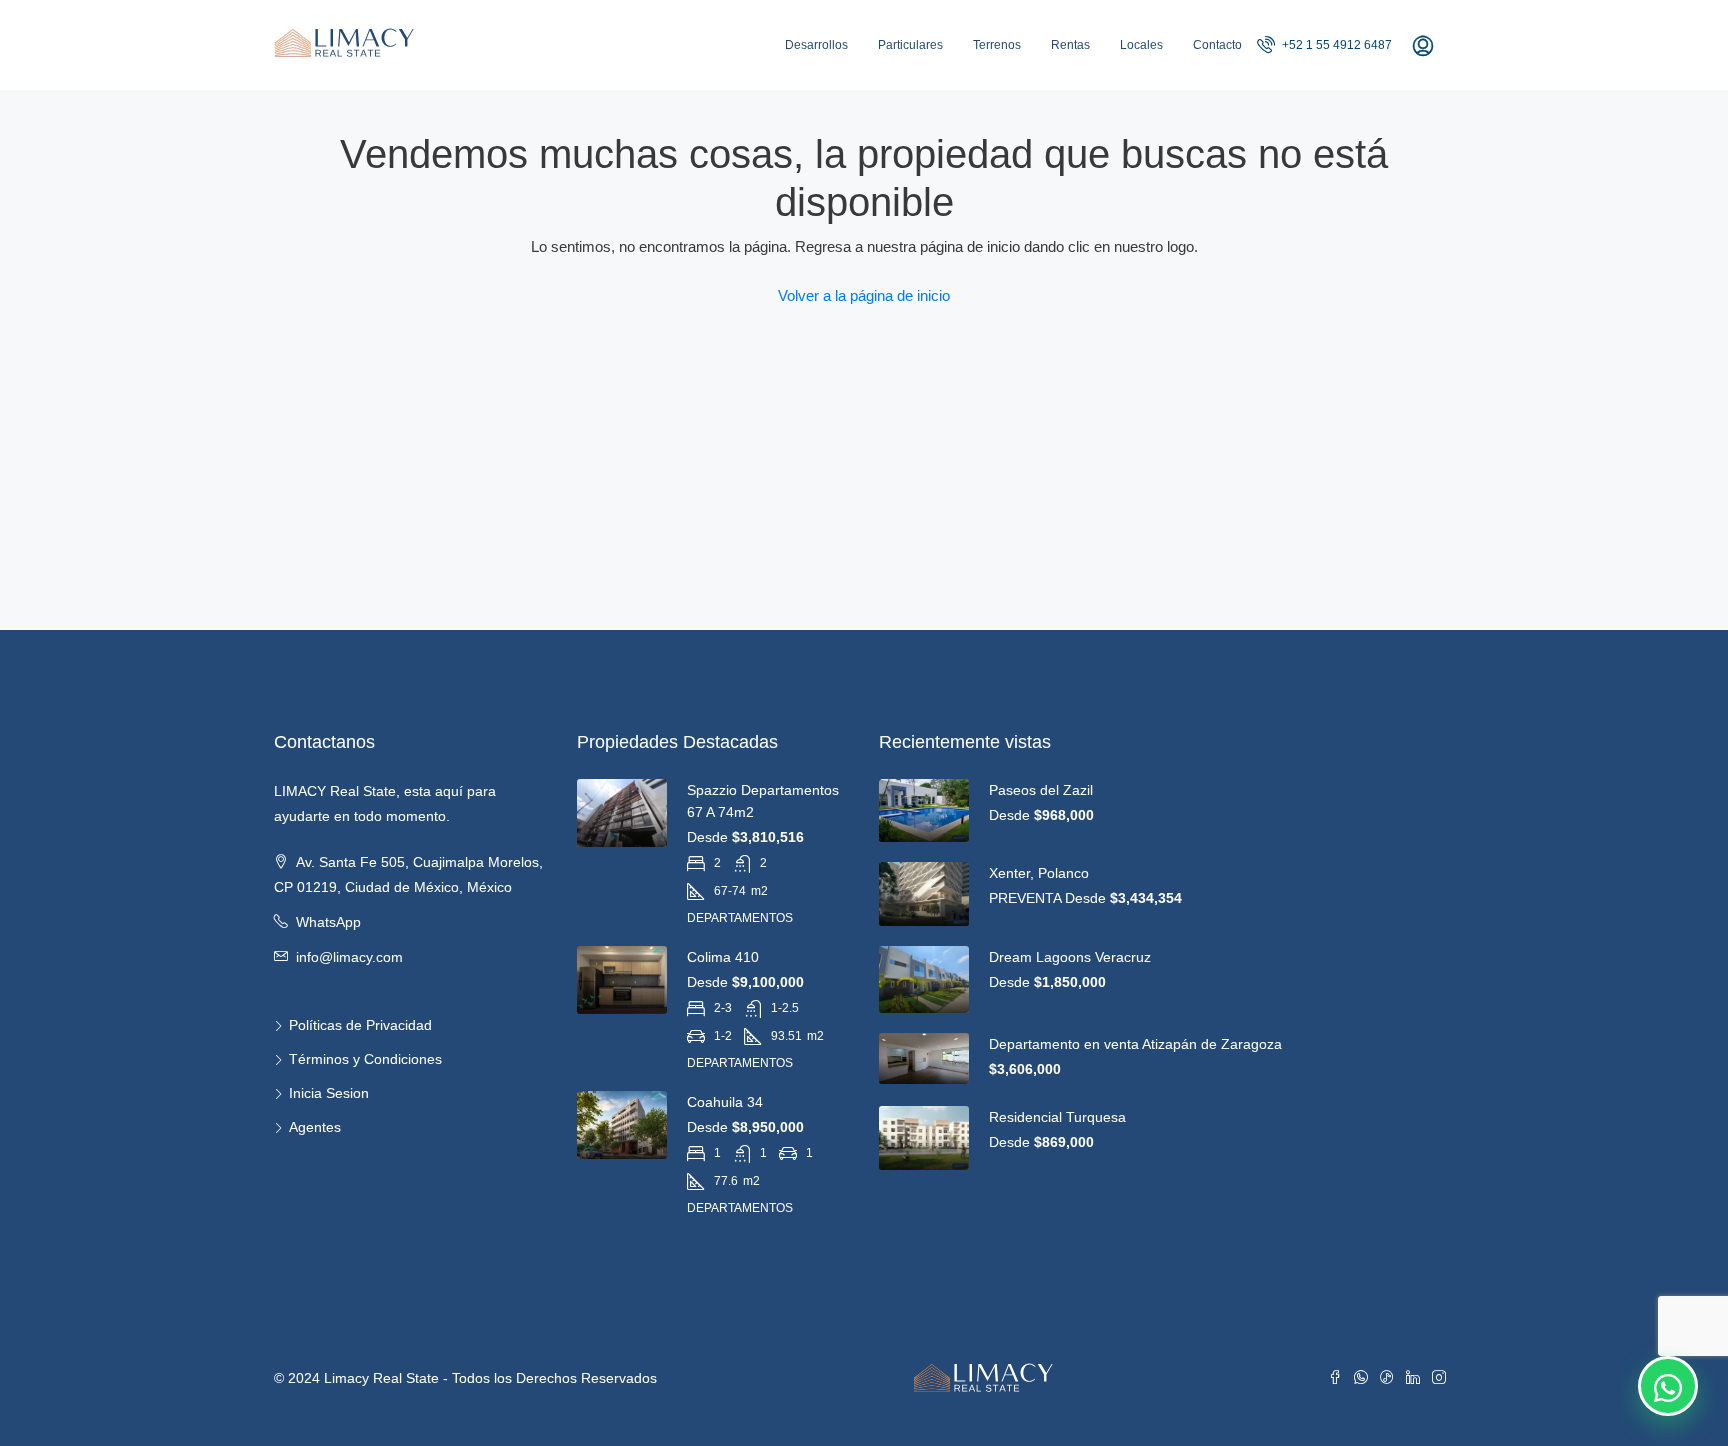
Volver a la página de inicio (864, 295)
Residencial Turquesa (1057, 1117)
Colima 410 (723, 957)
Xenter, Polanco (1039, 873)
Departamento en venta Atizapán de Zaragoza (1135, 1044)
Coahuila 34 (725, 1102)
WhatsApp (328, 922)
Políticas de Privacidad (360, 1025)
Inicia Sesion (329, 1093)
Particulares (910, 45)
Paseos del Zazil (1041, 790)
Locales (1141, 45)
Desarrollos (816, 45)
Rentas (1070, 45)
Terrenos (997, 45)
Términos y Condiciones (365, 1059)
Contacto (1217, 45)
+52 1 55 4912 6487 (1335, 45)
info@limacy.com (349, 957)
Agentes (315, 1127)
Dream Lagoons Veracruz (1070, 957)
